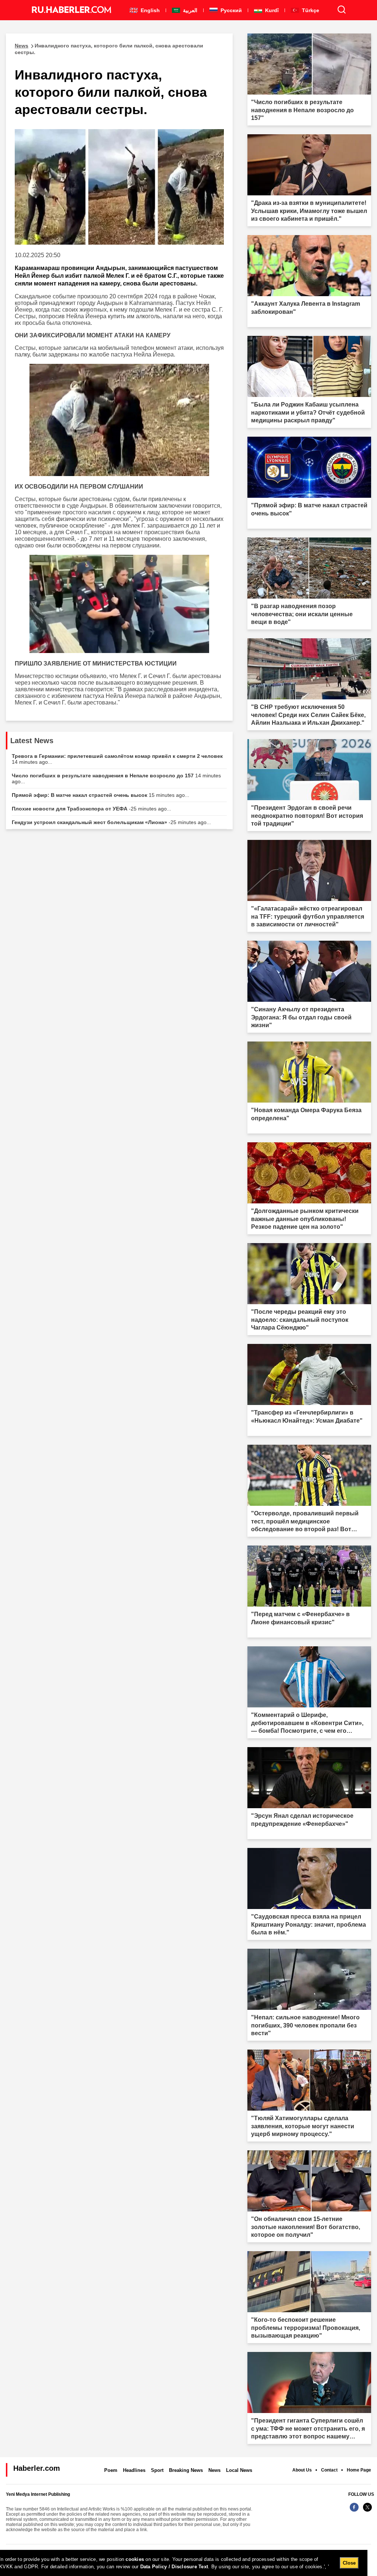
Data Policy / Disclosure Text (174, 2567)
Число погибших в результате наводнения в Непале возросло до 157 (116, 778)
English (149, 10)
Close (349, 2563)
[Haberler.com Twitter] (367, 2511)
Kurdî (271, 10)
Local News (239, 2470)
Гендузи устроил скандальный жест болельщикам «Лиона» (111, 822)
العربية (189, 10)
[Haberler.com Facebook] (354, 2511)
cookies (135, 2559)
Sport (157, 2470)
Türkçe (310, 10)
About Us (302, 2470)
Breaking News (186, 2470)
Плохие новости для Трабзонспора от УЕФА (91, 809)
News (214, 2470)
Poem (111, 2470)
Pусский (230, 10)
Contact (329, 2470)
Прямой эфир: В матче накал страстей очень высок (101, 795)
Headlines (134, 2470)
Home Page (359, 2470)
